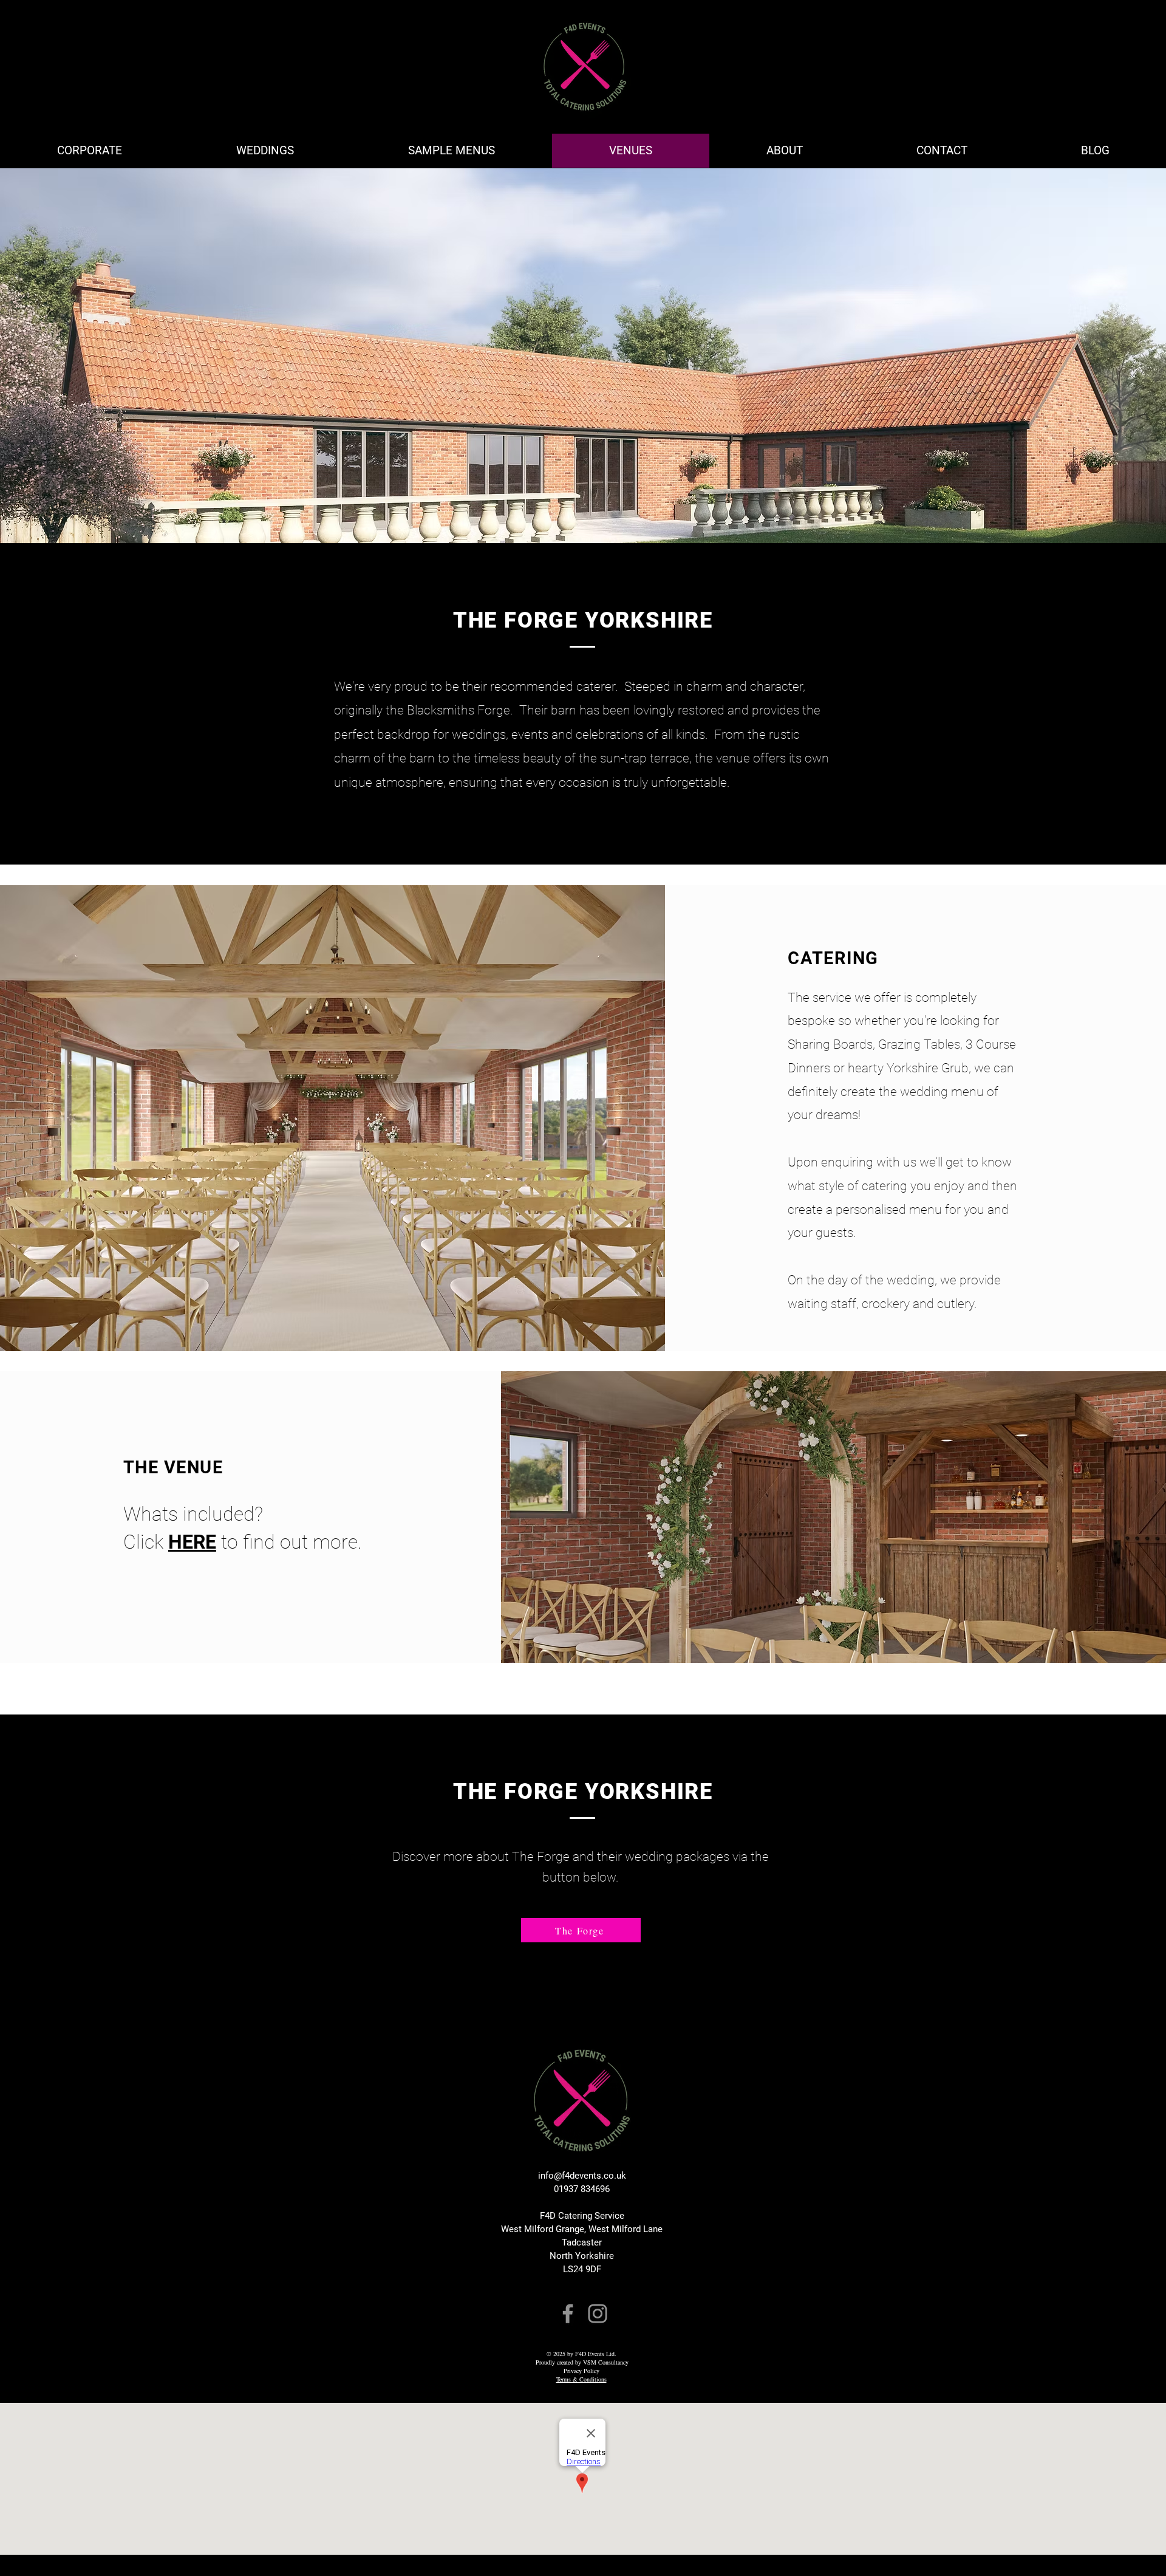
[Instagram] (598, 2314)
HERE (192, 1542)
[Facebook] (568, 2314)
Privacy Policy (581, 2371)
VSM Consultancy (606, 2362)
